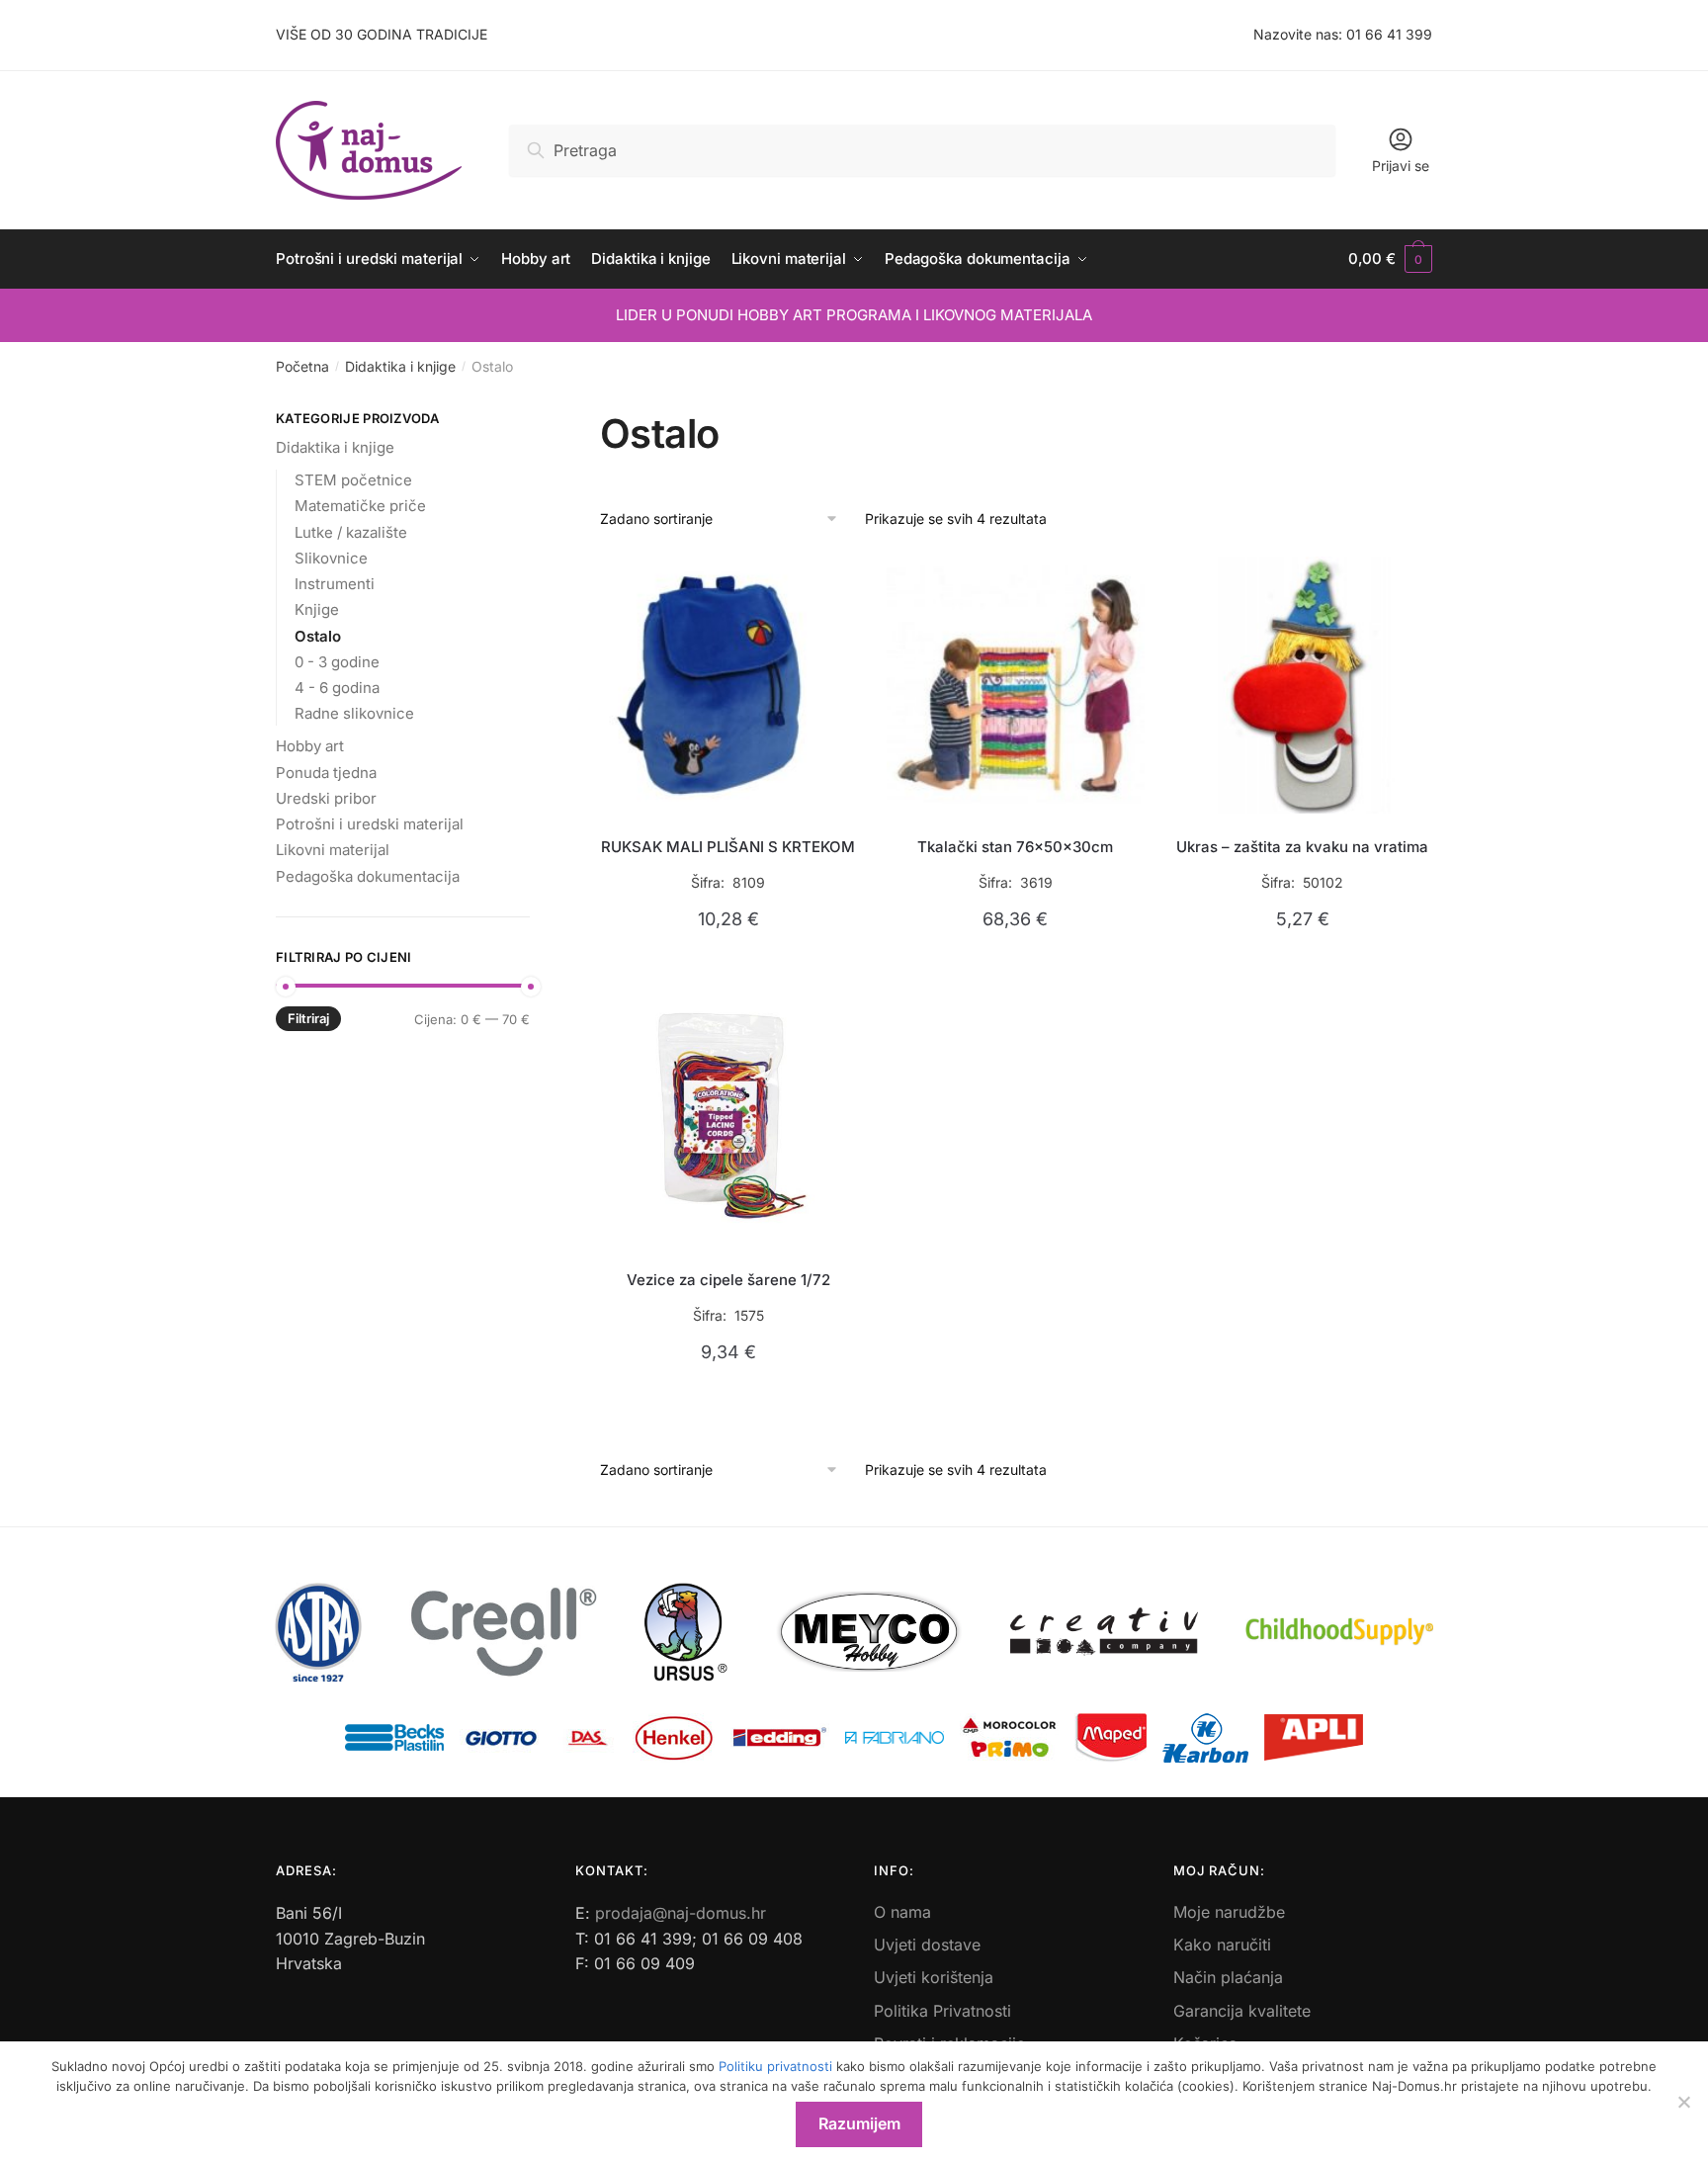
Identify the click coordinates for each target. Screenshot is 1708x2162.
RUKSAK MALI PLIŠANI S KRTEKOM (728, 847)
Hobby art (310, 746)
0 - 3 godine (337, 662)
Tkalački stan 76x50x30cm (1015, 847)
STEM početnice (353, 480)
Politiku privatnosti (775, 2066)
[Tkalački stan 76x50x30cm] (1016, 686)
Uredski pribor (326, 798)
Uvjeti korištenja (934, 1977)
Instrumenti (335, 584)
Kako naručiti (1222, 1945)
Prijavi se (1401, 166)
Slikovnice (331, 558)
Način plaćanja (1228, 1977)
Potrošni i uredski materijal (370, 824)
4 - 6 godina (337, 688)
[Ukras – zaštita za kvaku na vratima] (1303, 686)
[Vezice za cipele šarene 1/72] (729, 1119)
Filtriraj (308, 1018)
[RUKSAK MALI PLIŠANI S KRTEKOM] (729, 686)
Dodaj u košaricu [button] (728, 965)
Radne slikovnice (354, 713)
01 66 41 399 (1389, 34)
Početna (302, 366)
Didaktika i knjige (400, 366)
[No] (1683, 2102)
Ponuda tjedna (326, 773)
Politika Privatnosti (942, 2011)
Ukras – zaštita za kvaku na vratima (1302, 847)
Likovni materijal (333, 850)
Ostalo (318, 636)
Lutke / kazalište (351, 532)
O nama (902, 1912)
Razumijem (859, 2123)
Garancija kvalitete (1242, 2011)
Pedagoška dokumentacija (368, 876)
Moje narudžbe (1229, 1912)
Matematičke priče (360, 506)
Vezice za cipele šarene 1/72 (728, 1280)
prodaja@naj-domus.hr (681, 1913)
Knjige (317, 609)
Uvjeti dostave (927, 1945)
